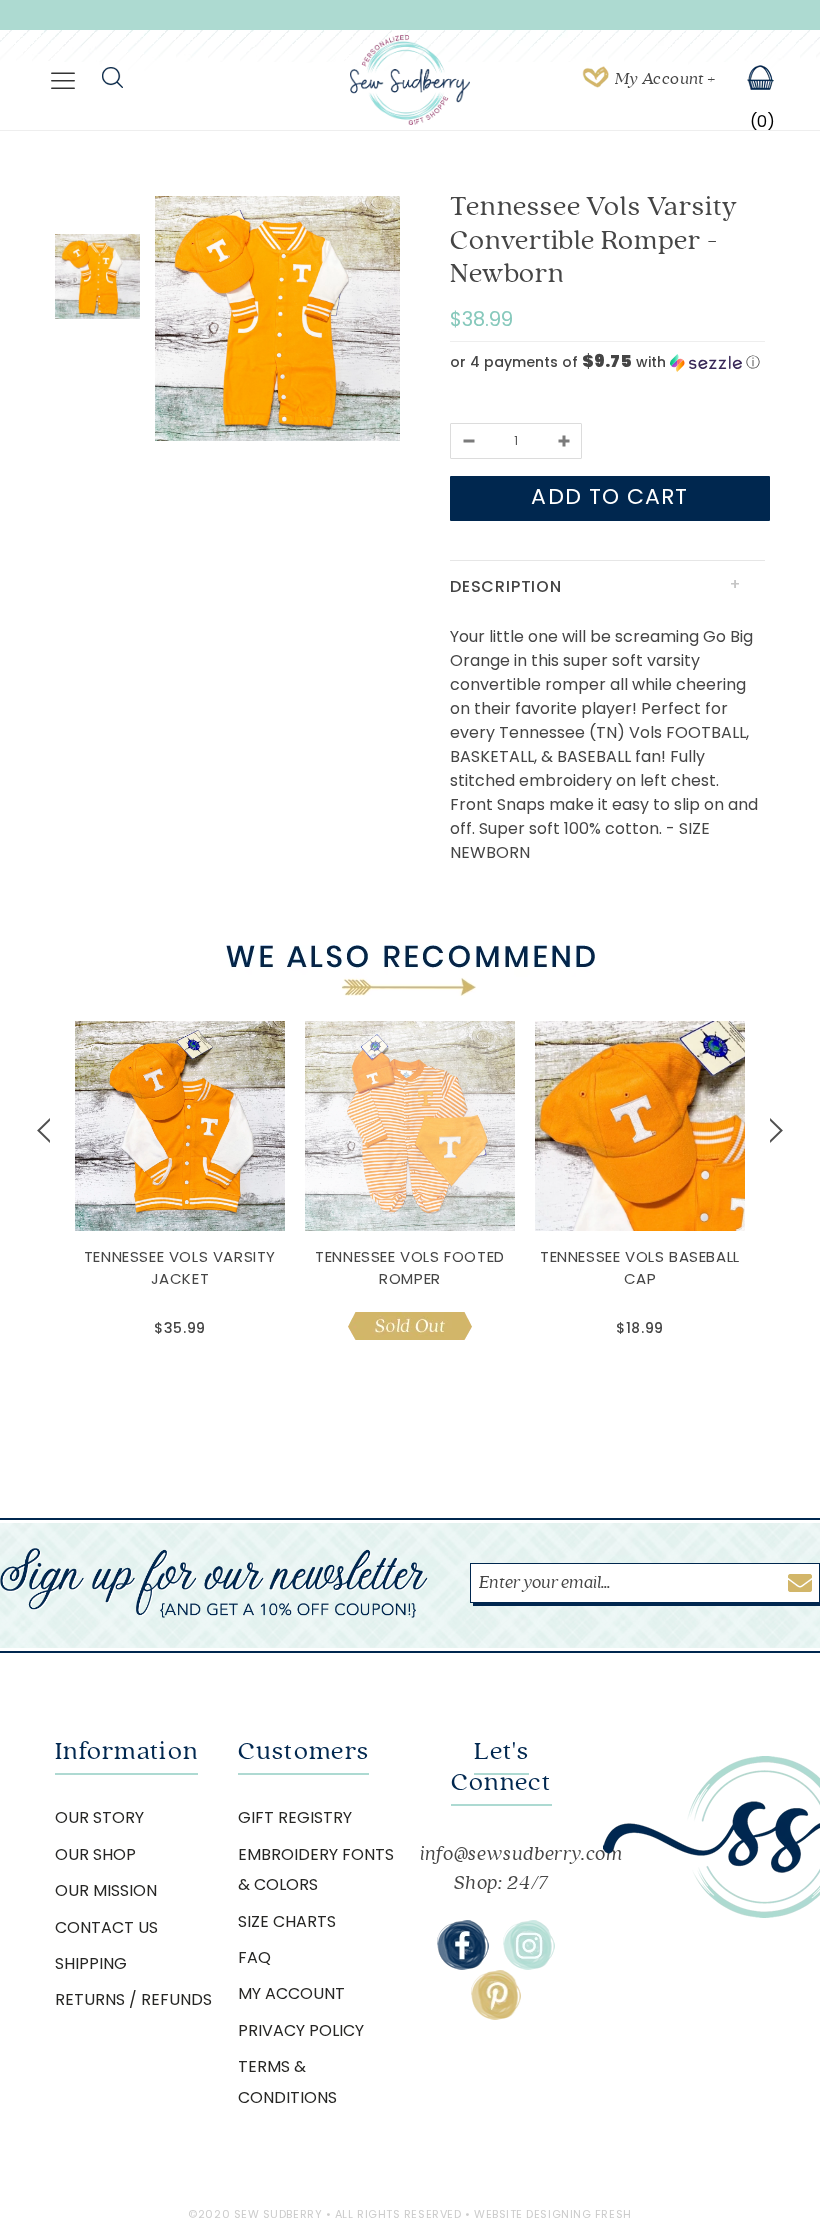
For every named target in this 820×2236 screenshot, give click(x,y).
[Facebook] (463, 1945)
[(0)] (747, 80)
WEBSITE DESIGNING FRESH (553, 2214)
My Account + (665, 79)
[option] (277, 322)
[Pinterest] (496, 1995)
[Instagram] (529, 1945)
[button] (607, 362)
